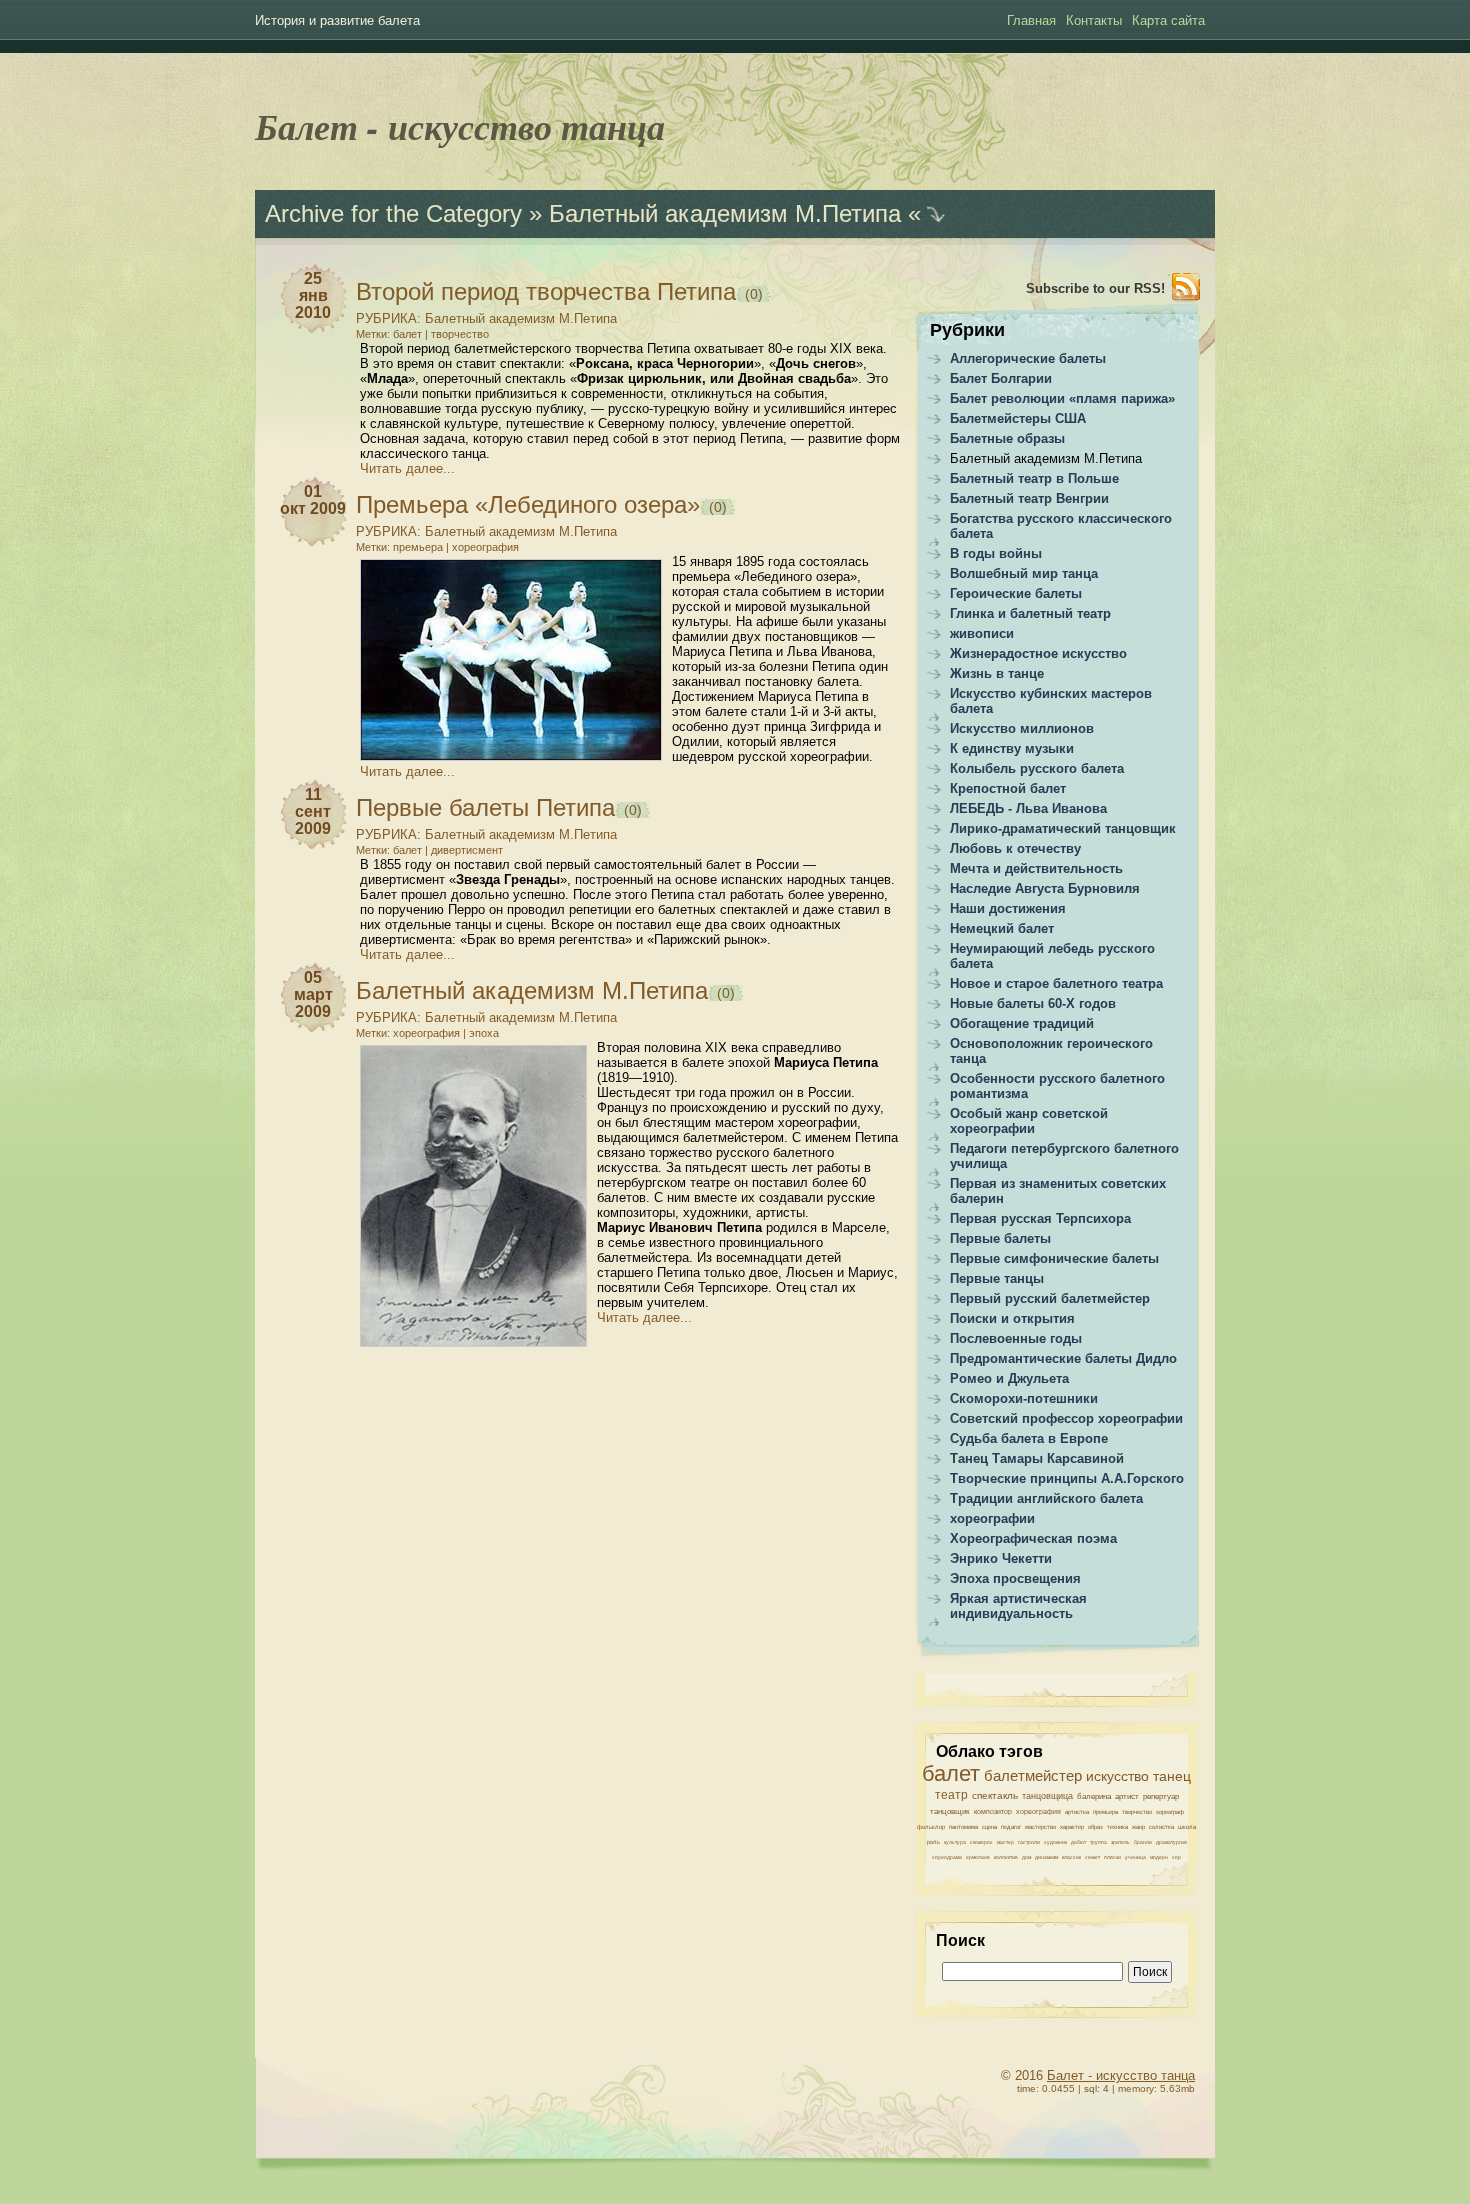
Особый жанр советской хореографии (1029, 1121)
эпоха (484, 1033)
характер (1072, 1827)
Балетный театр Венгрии (1029, 498)
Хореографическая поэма (1033, 1538)
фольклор (931, 1827)
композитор (993, 1811)
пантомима (963, 1827)
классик (1071, 1857)
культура (955, 1842)
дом (1026, 1857)
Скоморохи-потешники (1024, 1398)
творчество (460, 334)
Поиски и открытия (1012, 1318)
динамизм (1046, 1857)
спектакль (995, 1795)
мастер (1005, 1842)
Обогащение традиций (1022, 1023)
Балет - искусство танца (460, 126)
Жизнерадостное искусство (1038, 653)
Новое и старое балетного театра (1056, 983)
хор (1176, 1857)
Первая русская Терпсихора (1040, 1218)
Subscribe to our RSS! (1095, 288)
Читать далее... (407, 468)
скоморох (981, 1842)
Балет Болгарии (1001, 378)
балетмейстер (1033, 1775)
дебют (1078, 1842)
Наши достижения (1008, 908)
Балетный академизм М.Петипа (521, 318)
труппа (1098, 1842)
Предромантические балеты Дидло (1063, 1358)
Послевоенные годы (1016, 1338)
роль (933, 1842)
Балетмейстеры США (1018, 418)
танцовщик (950, 1811)
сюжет (1092, 1857)
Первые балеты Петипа (485, 807)
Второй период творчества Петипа (546, 291)
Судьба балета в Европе (1029, 1438)
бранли (1143, 1842)
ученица (1135, 1857)
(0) (752, 294)
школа (1187, 1827)
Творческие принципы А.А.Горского (1067, 1478)
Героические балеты (1016, 593)
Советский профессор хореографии (1066, 1418)
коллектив (1006, 1857)
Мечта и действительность (1036, 868)
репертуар (1161, 1796)
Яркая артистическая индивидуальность (1018, 1606)
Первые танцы (997, 1278)
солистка (1161, 1827)
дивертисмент (467, 850)
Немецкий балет (1002, 928)
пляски (1112, 1857)
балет (407, 334)
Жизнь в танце (997, 673)
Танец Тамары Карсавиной (1037, 1458)
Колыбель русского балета (1037, 768)
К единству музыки (1012, 748)
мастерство (1040, 1827)
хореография (485, 547)
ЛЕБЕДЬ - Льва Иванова (1028, 808)
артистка (1077, 1812)
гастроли (1029, 1842)
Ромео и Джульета (1009, 1378)
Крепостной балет (1008, 788)
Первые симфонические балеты (1054, 1258)
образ (1095, 1827)
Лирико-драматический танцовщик (1063, 828)
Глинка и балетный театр (1030, 613)
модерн (1159, 1857)
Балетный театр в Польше (1034, 478)
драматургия (1171, 1842)
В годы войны (996, 553)
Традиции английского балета (1046, 1498)
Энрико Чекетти (1001, 1558)
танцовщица (1047, 1796)
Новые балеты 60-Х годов (1033, 1003)
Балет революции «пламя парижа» (1062, 398)
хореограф (1170, 1812)
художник (1055, 1842)
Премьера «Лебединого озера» (528, 504)
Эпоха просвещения (1015, 1578)
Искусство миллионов (1022, 728)
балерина (1094, 1796)
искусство (1117, 1776)
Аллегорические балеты (1028, 358)
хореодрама (947, 1857)
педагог (1011, 1827)
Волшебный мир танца (1024, 573)
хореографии (992, 1518)
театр (951, 1795)
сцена (989, 1827)
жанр (1138, 1827)
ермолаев (978, 1857)
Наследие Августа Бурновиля (1045, 888)
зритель (1120, 1842)
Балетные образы (1007, 438)
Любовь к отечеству (1015, 848)
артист (1127, 1796)
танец (1172, 1776)
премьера (418, 547)
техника (1117, 1827)
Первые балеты (1000, 1238)
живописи (982, 633)
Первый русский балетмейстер (1050, 1298)
